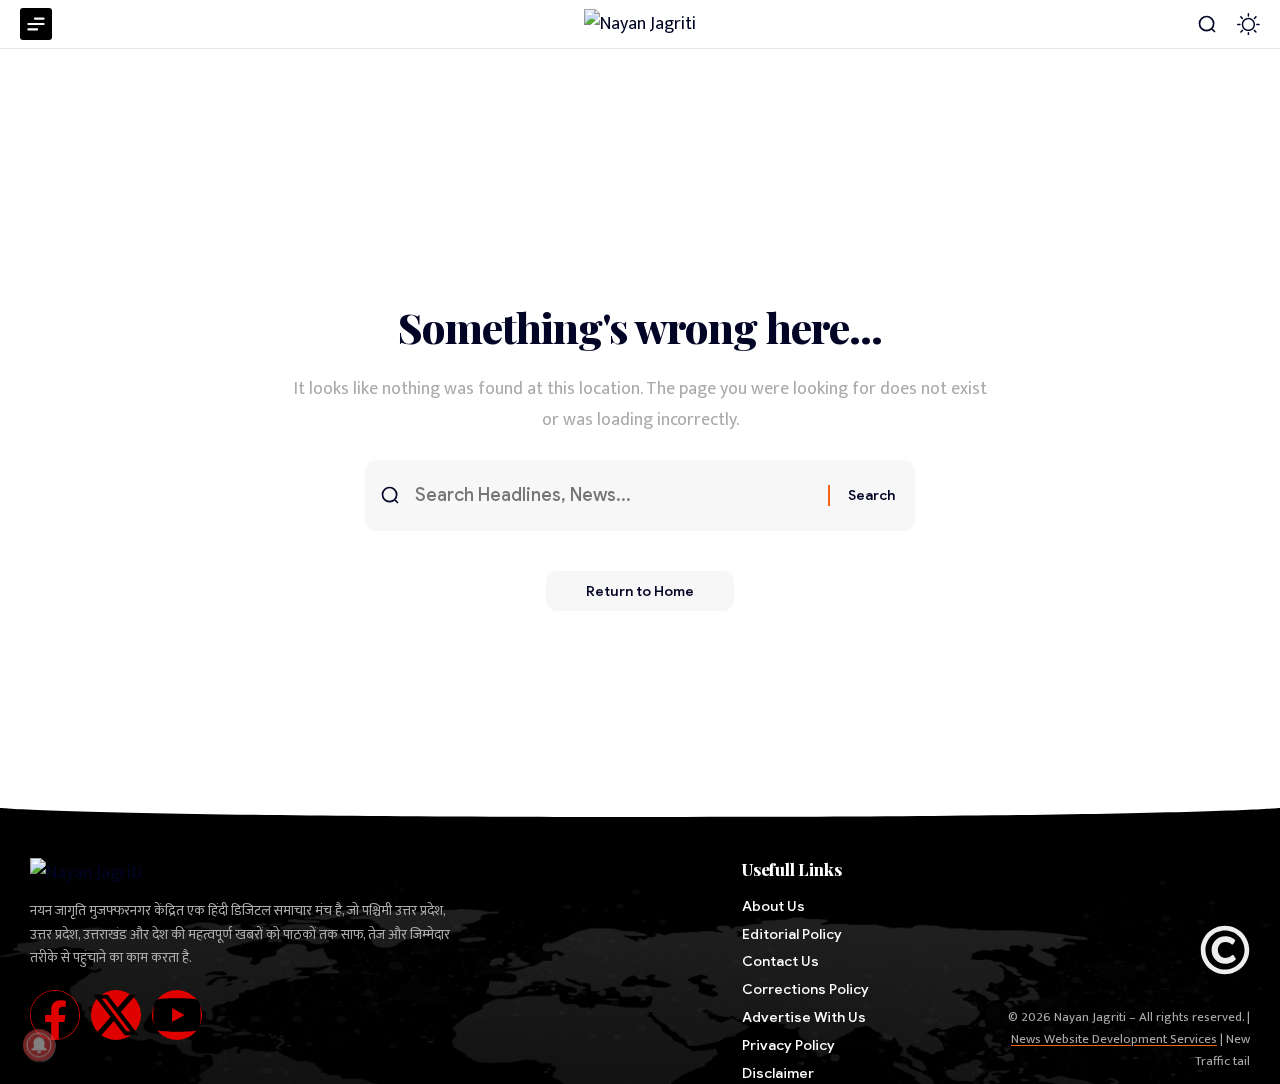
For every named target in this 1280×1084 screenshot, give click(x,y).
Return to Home (640, 591)
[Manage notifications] (39, 1045)
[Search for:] (614, 495)
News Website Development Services (1114, 1039)
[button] (1207, 24)
